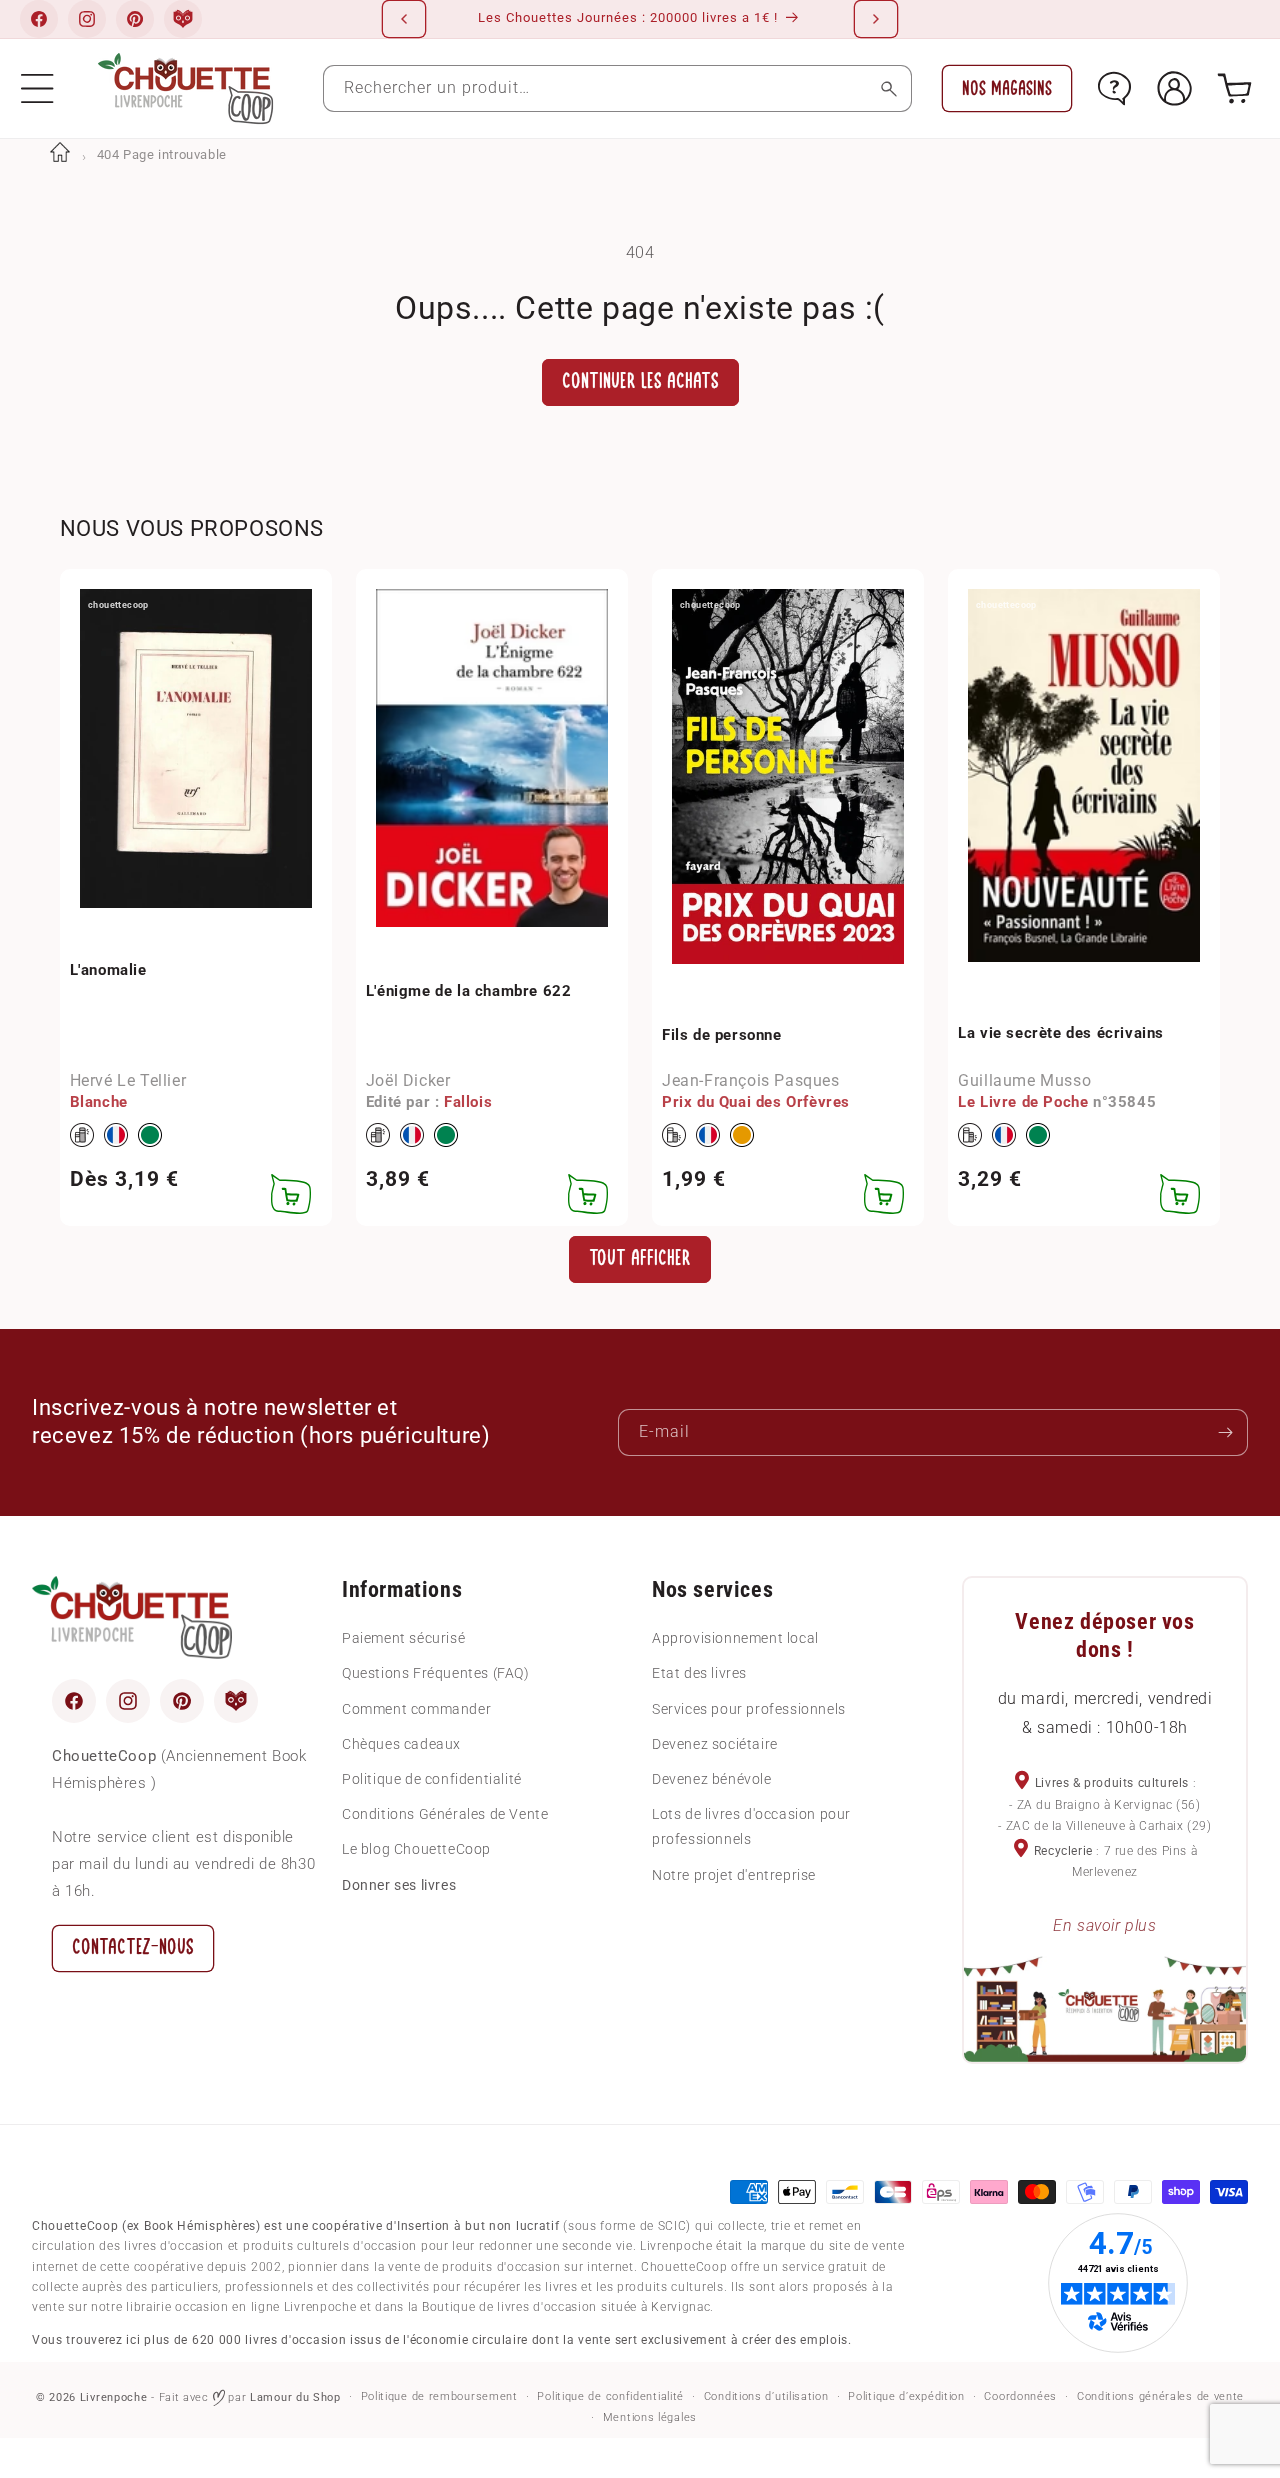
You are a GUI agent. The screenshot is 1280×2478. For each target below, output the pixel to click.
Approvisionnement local (735, 1638)
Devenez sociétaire (715, 1744)
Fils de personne (722, 1035)
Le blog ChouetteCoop (416, 1849)
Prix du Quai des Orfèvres (756, 1102)
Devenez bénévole (712, 1779)
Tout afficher (640, 1258)
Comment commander (416, 1709)
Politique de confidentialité (432, 1779)
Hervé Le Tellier (128, 1080)
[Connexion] (1174, 88)
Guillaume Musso (1024, 1080)
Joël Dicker (408, 1080)
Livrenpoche (114, 2397)
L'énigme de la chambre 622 (469, 991)
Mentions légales (650, 2417)
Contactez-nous (133, 1947)
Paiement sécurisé (403, 1638)
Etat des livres (699, 1673)
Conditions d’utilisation (766, 2396)
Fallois (468, 1102)
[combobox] (618, 88)
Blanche (99, 1102)
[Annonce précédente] (404, 19)
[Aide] (1114, 88)
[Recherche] (888, 88)
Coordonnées (1020, 2396)
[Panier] (1234, 88)
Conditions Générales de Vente (445, 1814)
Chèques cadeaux (401, 1744)
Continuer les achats (640, 381)
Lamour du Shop (295, 2397)
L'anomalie (108, 970)
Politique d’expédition (906, 2396)
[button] (37, 88)
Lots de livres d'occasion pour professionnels (751, 1826)
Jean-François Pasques (751, 1080)
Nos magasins (1007, 88)
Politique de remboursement (439, 2396)
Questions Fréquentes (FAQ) (436, 1673)
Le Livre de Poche (1023, 1102)
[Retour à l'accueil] (60, 154)
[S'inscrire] (1225, 1432)
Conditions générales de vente (1160, 2396)
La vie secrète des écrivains (1061, 1033)
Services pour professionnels (749, 1709)
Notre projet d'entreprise (734, 1875)
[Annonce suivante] (876, 19)
